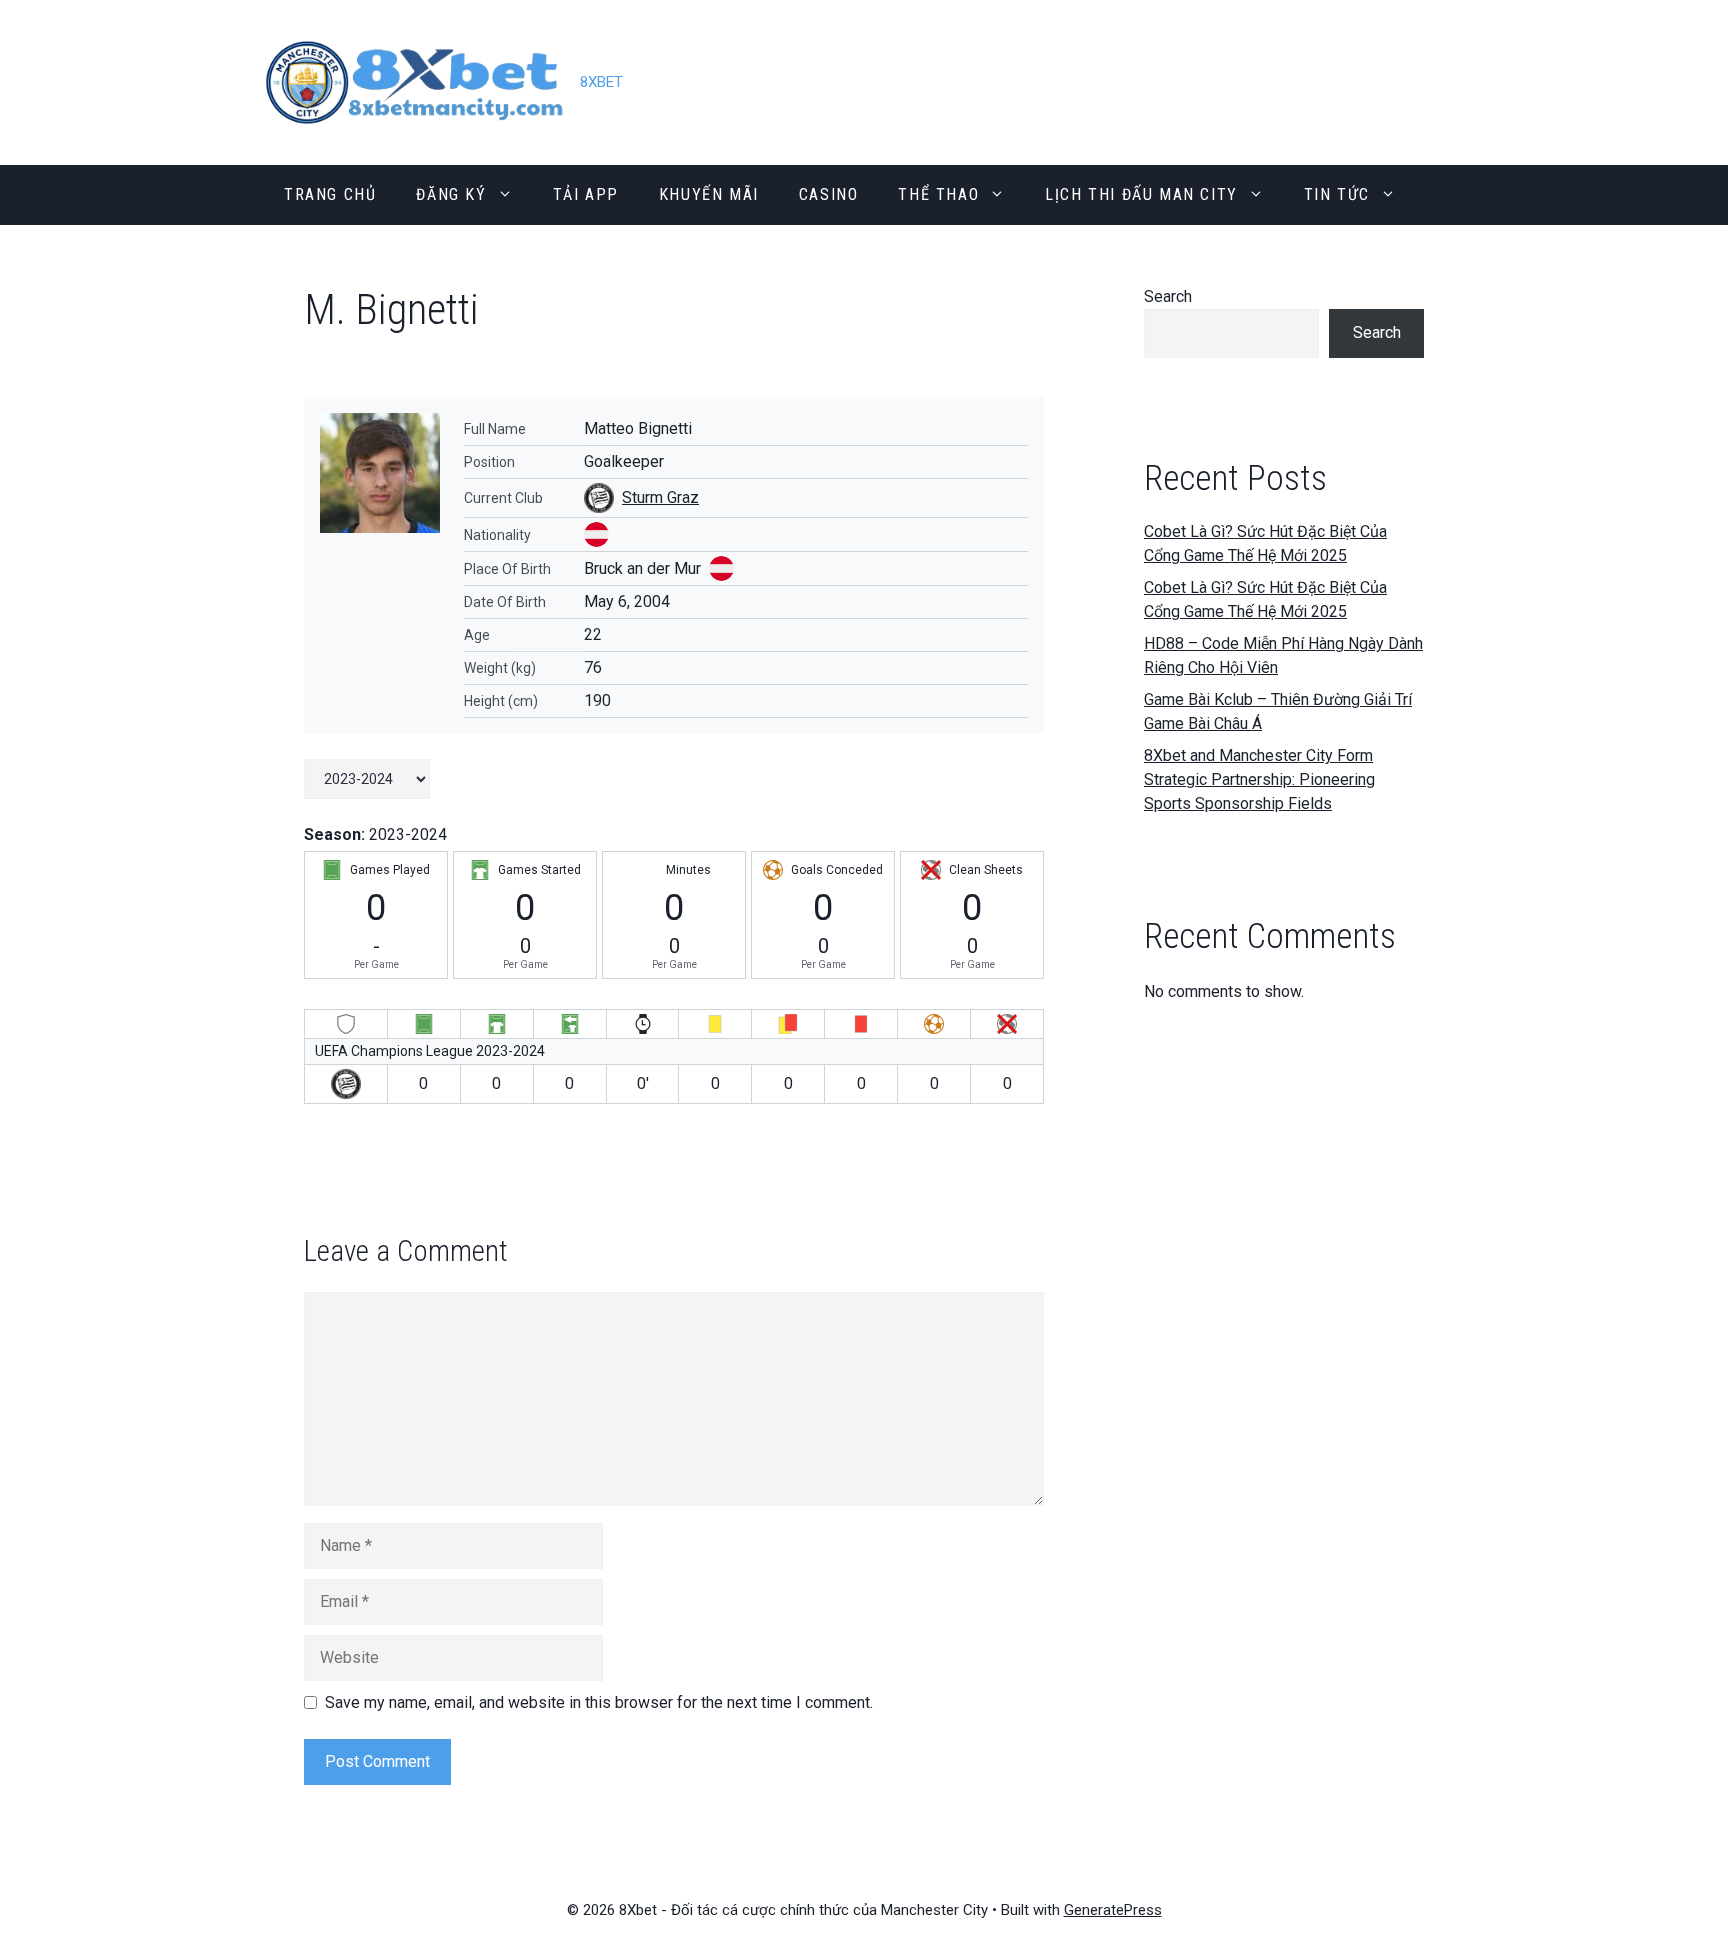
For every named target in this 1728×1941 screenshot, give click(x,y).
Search (1168, 296)
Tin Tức (1337, 194)
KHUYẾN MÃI (709, 194)
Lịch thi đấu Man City (1141, 194)
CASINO (829, 194)
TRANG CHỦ (330, 194)
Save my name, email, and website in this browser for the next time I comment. (599, 1702)
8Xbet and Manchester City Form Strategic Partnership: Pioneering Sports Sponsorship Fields (1259, 779)
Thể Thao (938, 194)
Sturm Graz (660, 497)
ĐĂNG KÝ (451, 194)
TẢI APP (586, 194)
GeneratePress (1113, 1910)
